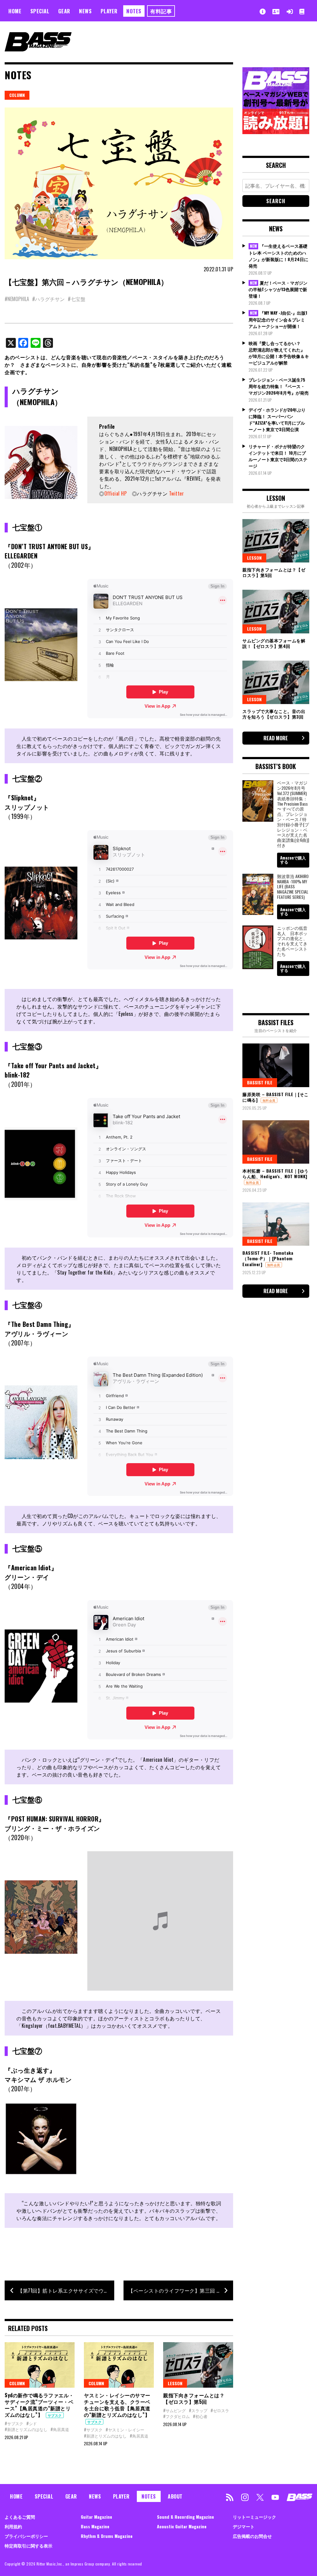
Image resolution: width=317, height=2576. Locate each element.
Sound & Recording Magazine (185, 2517)
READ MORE (276, 738)
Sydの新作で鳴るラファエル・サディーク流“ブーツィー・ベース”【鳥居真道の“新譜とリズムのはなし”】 (39, 2405)
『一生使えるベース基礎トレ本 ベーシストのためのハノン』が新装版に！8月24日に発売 (278, 256)
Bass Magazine (95, 2526)
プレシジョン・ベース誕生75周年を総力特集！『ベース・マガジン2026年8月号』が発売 (279, 386)
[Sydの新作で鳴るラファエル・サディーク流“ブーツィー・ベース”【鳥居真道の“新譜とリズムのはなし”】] (40, 2365)
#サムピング (174, 2410)
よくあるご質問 (20, 2517)
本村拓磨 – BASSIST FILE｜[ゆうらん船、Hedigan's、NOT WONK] (276, 1173)
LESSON (175, 2383)
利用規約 (13, 2526)
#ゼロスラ (220, 2410)
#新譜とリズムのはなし (26, 2429)
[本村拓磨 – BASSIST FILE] (276, 1142)
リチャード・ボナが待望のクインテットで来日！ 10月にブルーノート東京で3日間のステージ (278, 456)
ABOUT (175, 2496)
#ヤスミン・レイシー (125, 2429)
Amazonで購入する (293, 860)
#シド (32, 2423)
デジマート (244, 2526)
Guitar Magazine (96, 2517)
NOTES (134, 11)
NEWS (85, 11)
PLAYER (109, 11)
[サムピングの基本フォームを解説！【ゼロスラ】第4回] (276, 611)
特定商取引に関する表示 (28, 2545)
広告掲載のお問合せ (252, 2536)
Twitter (177, 493)
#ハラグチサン (48, 299)
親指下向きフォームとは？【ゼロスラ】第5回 (194, 2398)
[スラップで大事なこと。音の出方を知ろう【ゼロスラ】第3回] (276, 682)
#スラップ (198, 2410)
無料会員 (269, 1100)
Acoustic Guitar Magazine (182, 2526)
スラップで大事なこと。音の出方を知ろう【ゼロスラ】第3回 (274, 714)
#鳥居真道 (60, 2429)
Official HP (116, 493)
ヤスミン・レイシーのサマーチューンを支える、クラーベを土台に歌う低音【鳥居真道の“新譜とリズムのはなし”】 (117, 2405)
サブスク (55, 2415)
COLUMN (17, 95)
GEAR (64, 11)
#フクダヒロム (176, 2416)
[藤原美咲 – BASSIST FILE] (276, 1065)
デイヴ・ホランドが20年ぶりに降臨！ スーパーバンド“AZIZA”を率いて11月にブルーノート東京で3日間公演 (277, 419)
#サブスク (14, 2423)
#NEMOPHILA (17, 299)
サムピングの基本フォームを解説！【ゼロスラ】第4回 (274, 643)
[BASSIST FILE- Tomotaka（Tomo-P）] (276, 1224)
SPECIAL (40, 11)
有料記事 (161, 11)
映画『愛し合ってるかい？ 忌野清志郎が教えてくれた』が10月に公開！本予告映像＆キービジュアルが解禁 (279, 353)
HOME (15, 11)
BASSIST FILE (260, 1082)
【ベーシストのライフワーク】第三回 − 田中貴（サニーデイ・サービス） (181, 2290)
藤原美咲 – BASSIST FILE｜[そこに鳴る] (276, 1097)
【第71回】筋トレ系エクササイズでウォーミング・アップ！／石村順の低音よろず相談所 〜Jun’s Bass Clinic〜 (66, 2290)
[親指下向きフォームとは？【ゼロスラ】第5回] (198, 2365)
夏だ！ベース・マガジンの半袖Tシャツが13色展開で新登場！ (278, 289)
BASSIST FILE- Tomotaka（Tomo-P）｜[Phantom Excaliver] (268, 1258)
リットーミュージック (254, 2517)
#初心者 (200, 2416)
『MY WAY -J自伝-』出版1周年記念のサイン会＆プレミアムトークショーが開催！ (278, 319)
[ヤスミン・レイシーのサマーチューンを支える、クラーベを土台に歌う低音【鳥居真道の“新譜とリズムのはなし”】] (119, 2365)
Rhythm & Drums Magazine (107, 2536)
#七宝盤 (77, 299)
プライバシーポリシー (26, 2536)
